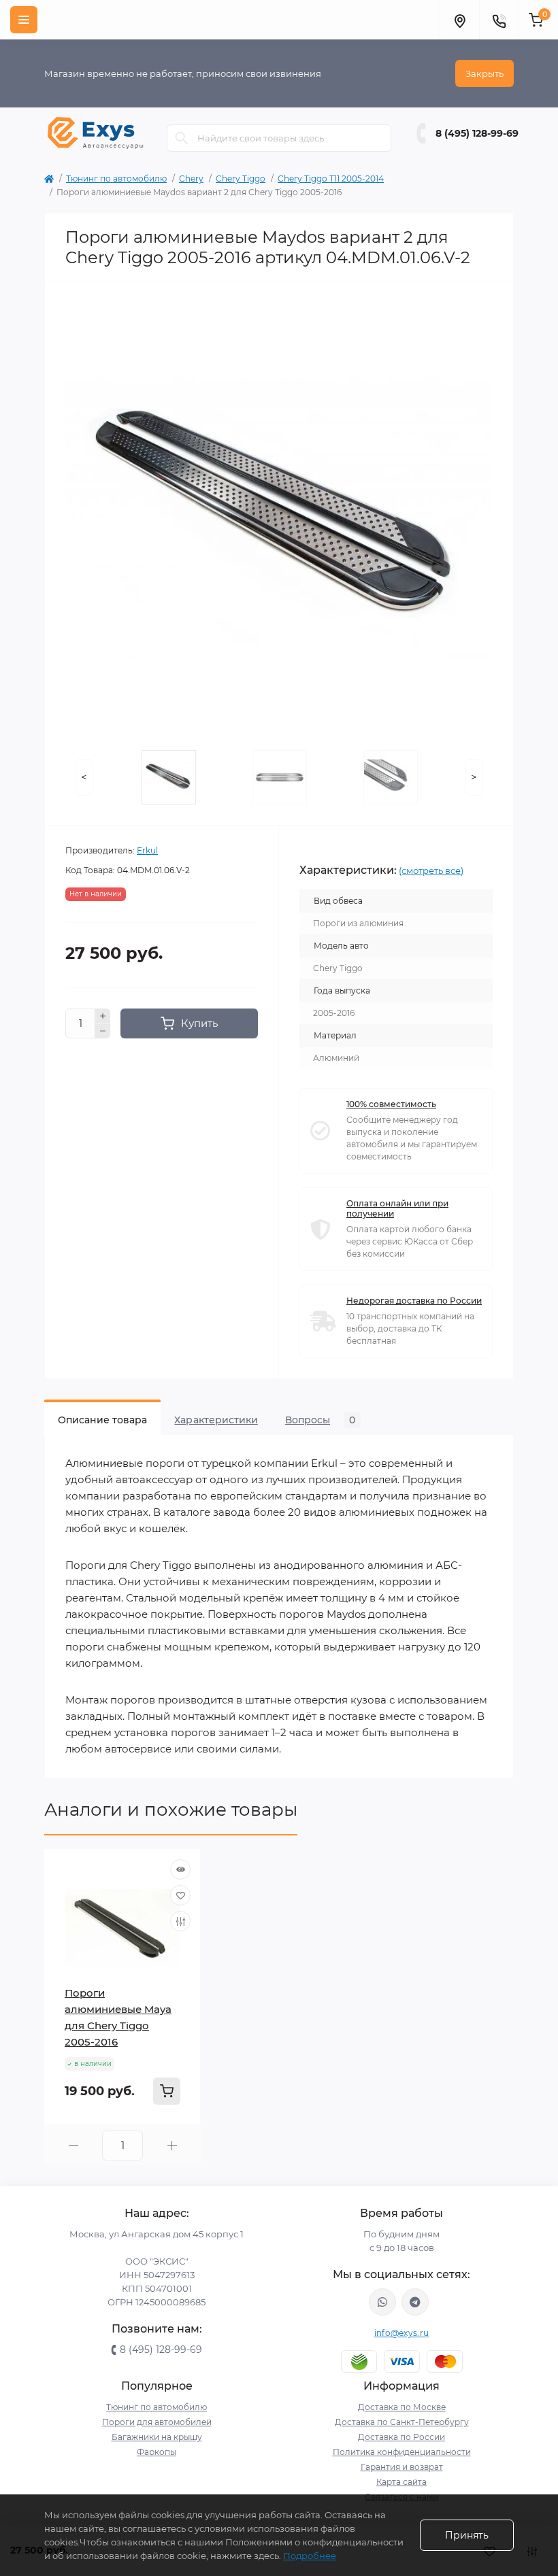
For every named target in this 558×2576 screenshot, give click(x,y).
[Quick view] (180, 1869)
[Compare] (180, 1921)
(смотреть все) (431, 870)
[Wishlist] (180, 1895)
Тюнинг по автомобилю (116, 179)
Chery (191, 179)
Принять (467, 2535)
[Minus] (103, 1032)
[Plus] (103, 1016)
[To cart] (167, 2091)
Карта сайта (401, 2482)
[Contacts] (499, 20)
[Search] (182, 138)
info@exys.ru (402, 2333)
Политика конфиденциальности (402, 2452)
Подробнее (310, 2556)
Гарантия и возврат (402, 2467)
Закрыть (485, 73)
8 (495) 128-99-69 (477, 133)
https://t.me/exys (415, 2302)
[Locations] (459, 20)
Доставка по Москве (402, 2407)
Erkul (147, 850)
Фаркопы (157, 2452)
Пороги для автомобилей (157, 2422)
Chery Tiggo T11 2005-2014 (331, 179)
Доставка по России (401, 2437)
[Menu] (24, 20)
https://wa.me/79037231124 (382, 2302)
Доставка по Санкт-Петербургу (402, 2422)
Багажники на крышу (157, 2437)
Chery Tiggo (241, 179)
